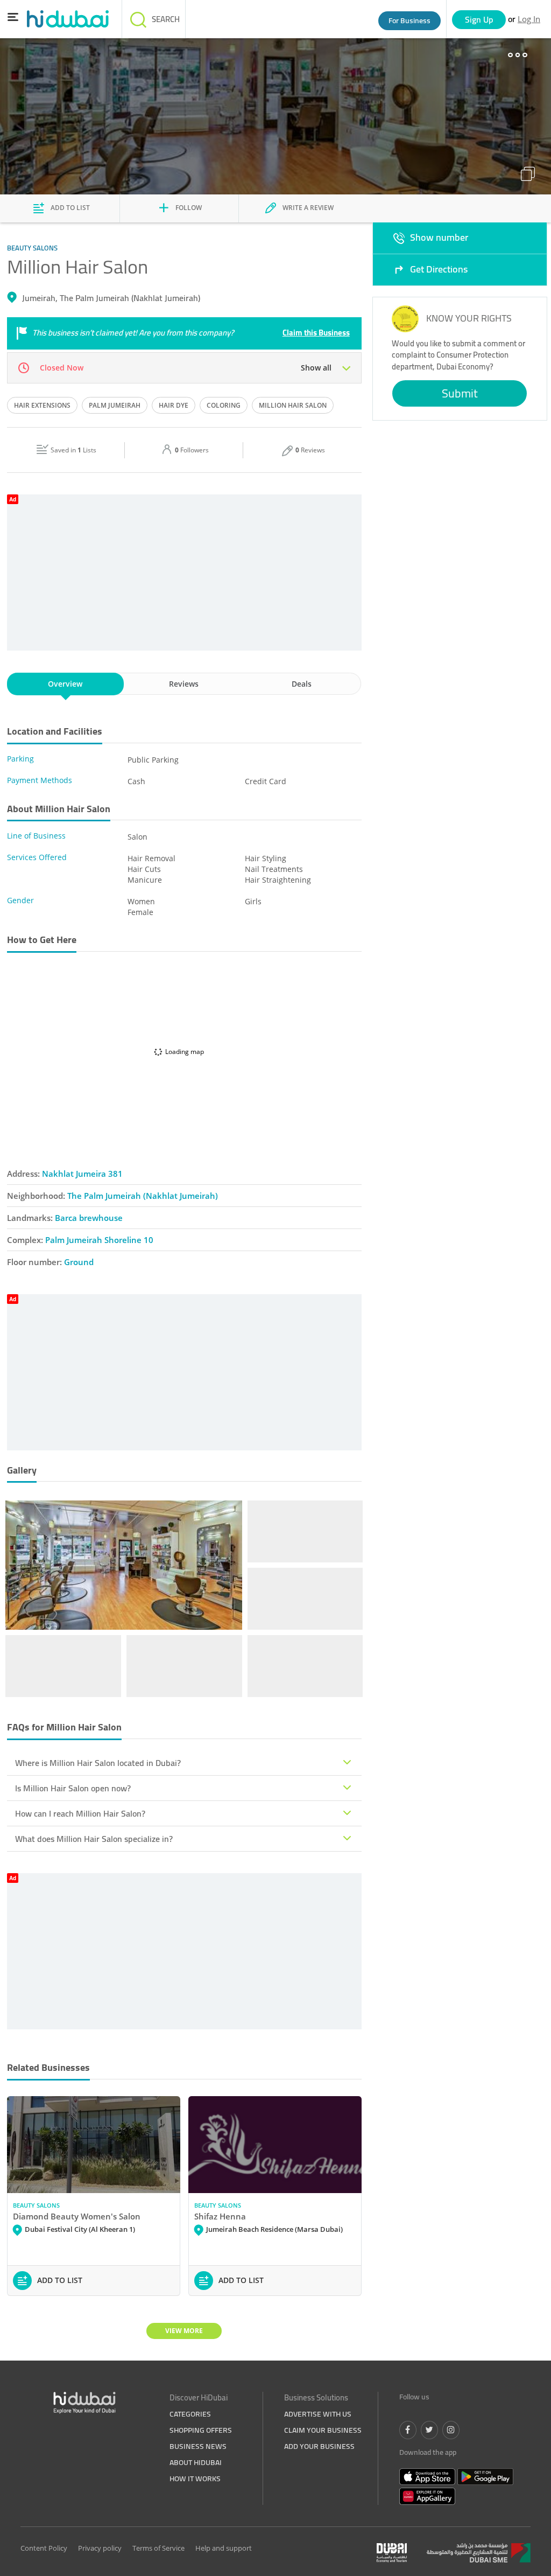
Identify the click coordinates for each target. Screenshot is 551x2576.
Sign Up (479, 19)
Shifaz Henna (220, 2216)
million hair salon (293, 405)
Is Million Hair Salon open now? (73, 1788)
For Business (409, 20)
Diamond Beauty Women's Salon (77, 2216)
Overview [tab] (65, 684)
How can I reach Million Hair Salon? (80, 1813)
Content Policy (44, 2548)
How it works (195, 2479)
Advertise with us (318, 2414)
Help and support (224, 2548)
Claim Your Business (323, 2430)
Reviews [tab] (184, 684)
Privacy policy (100, 2548)
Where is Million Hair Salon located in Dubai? (98, 1763)
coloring (224, 405)
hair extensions (42, 405)
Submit (460, 393)
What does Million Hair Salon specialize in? (94, 1839)
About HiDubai (196, 2462)
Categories (190, 2414)
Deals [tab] (302, 684)
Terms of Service (158, 2548)
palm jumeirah (115, 405)
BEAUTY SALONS (36, 2205)
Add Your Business (319, 2446)
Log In (529, 19)
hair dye (174, 405)
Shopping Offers (201, 2430)
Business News (198, 2446)
